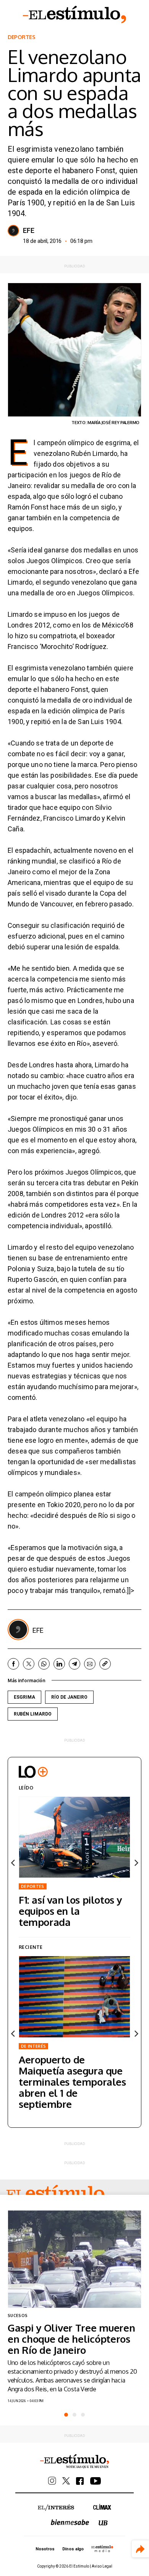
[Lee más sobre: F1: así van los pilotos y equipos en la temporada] (74, 1837)
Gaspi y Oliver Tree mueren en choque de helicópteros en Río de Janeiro (71, 2339)
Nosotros (45, 2549)
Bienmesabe (70, 2522)
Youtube (96, 2481)
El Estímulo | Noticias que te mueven (74, 2461)
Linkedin (59, 1664)
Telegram (74, 1664)
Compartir (140, 2549)
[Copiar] (105, 1664)
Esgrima (24, 1697)
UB (103, 2523)
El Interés (56, 2508)
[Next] (136, 1863)
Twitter (29, 1664)
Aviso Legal (102, 2566)
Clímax (102, 2507)
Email (90, 1664)
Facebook (13, 1664)
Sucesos (18, 2315)
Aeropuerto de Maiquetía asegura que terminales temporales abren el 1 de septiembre (72, 2082)
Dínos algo (73, 2549)
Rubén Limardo (33, 1714)
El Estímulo (74, 15)
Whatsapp (44, 1664)
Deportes (22, 37)
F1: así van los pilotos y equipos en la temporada (70, 1911)
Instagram (52, 2481)
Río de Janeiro (69, 1697)
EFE (29, 231)
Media (102, 2548)
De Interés (33, 2046)
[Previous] (13, 1863)
